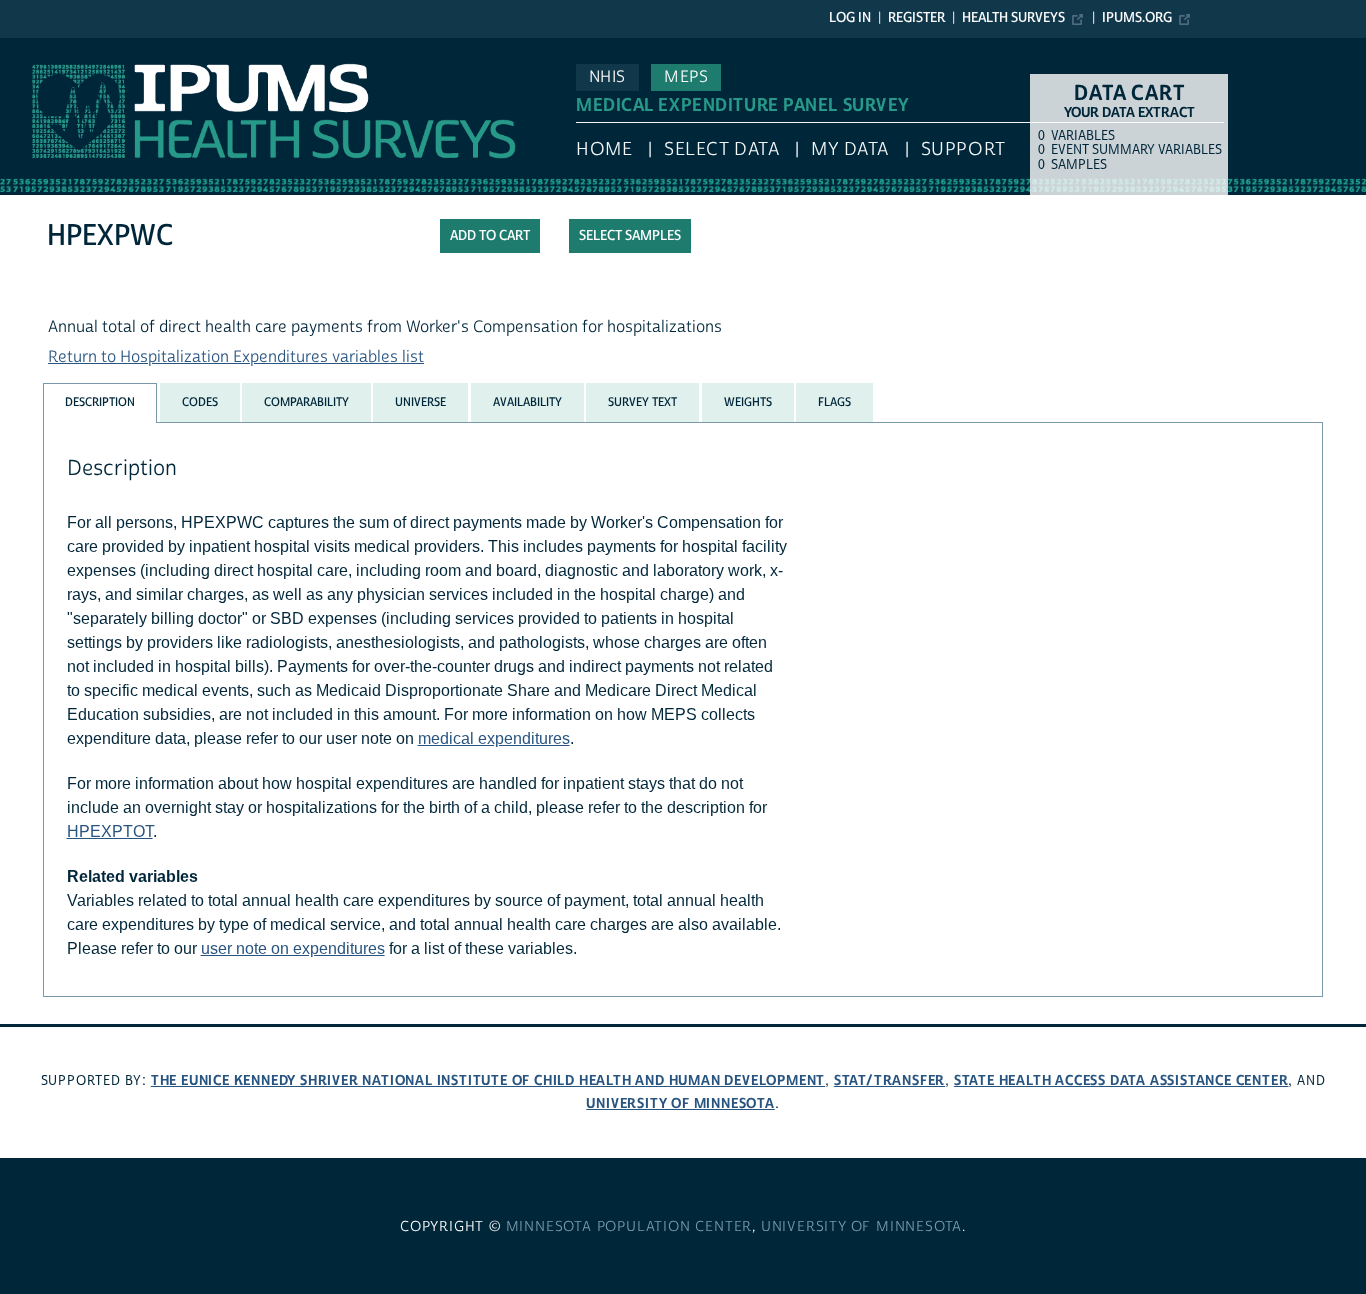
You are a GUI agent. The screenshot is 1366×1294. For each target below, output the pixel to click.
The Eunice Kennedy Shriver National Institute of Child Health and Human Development (488, 1080)
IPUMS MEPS (47, 48)
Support (963, 149)
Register (916, 18)
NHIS (607, 77)
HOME (604, 149)
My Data (850, 149)
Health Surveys (1013, 18)
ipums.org (1137, 18)
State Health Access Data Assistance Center (1121, 1080)
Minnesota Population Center (629, 1227)
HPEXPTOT (110, 831)
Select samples (630, 236)
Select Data (721, 149)
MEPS (686, 77)
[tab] (100, 402)
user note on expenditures (293, 948)
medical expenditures (494, 738)
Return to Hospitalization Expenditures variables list (236, 357)
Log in (850, 18)
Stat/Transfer (889, 1080)
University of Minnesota (680, 1103)
